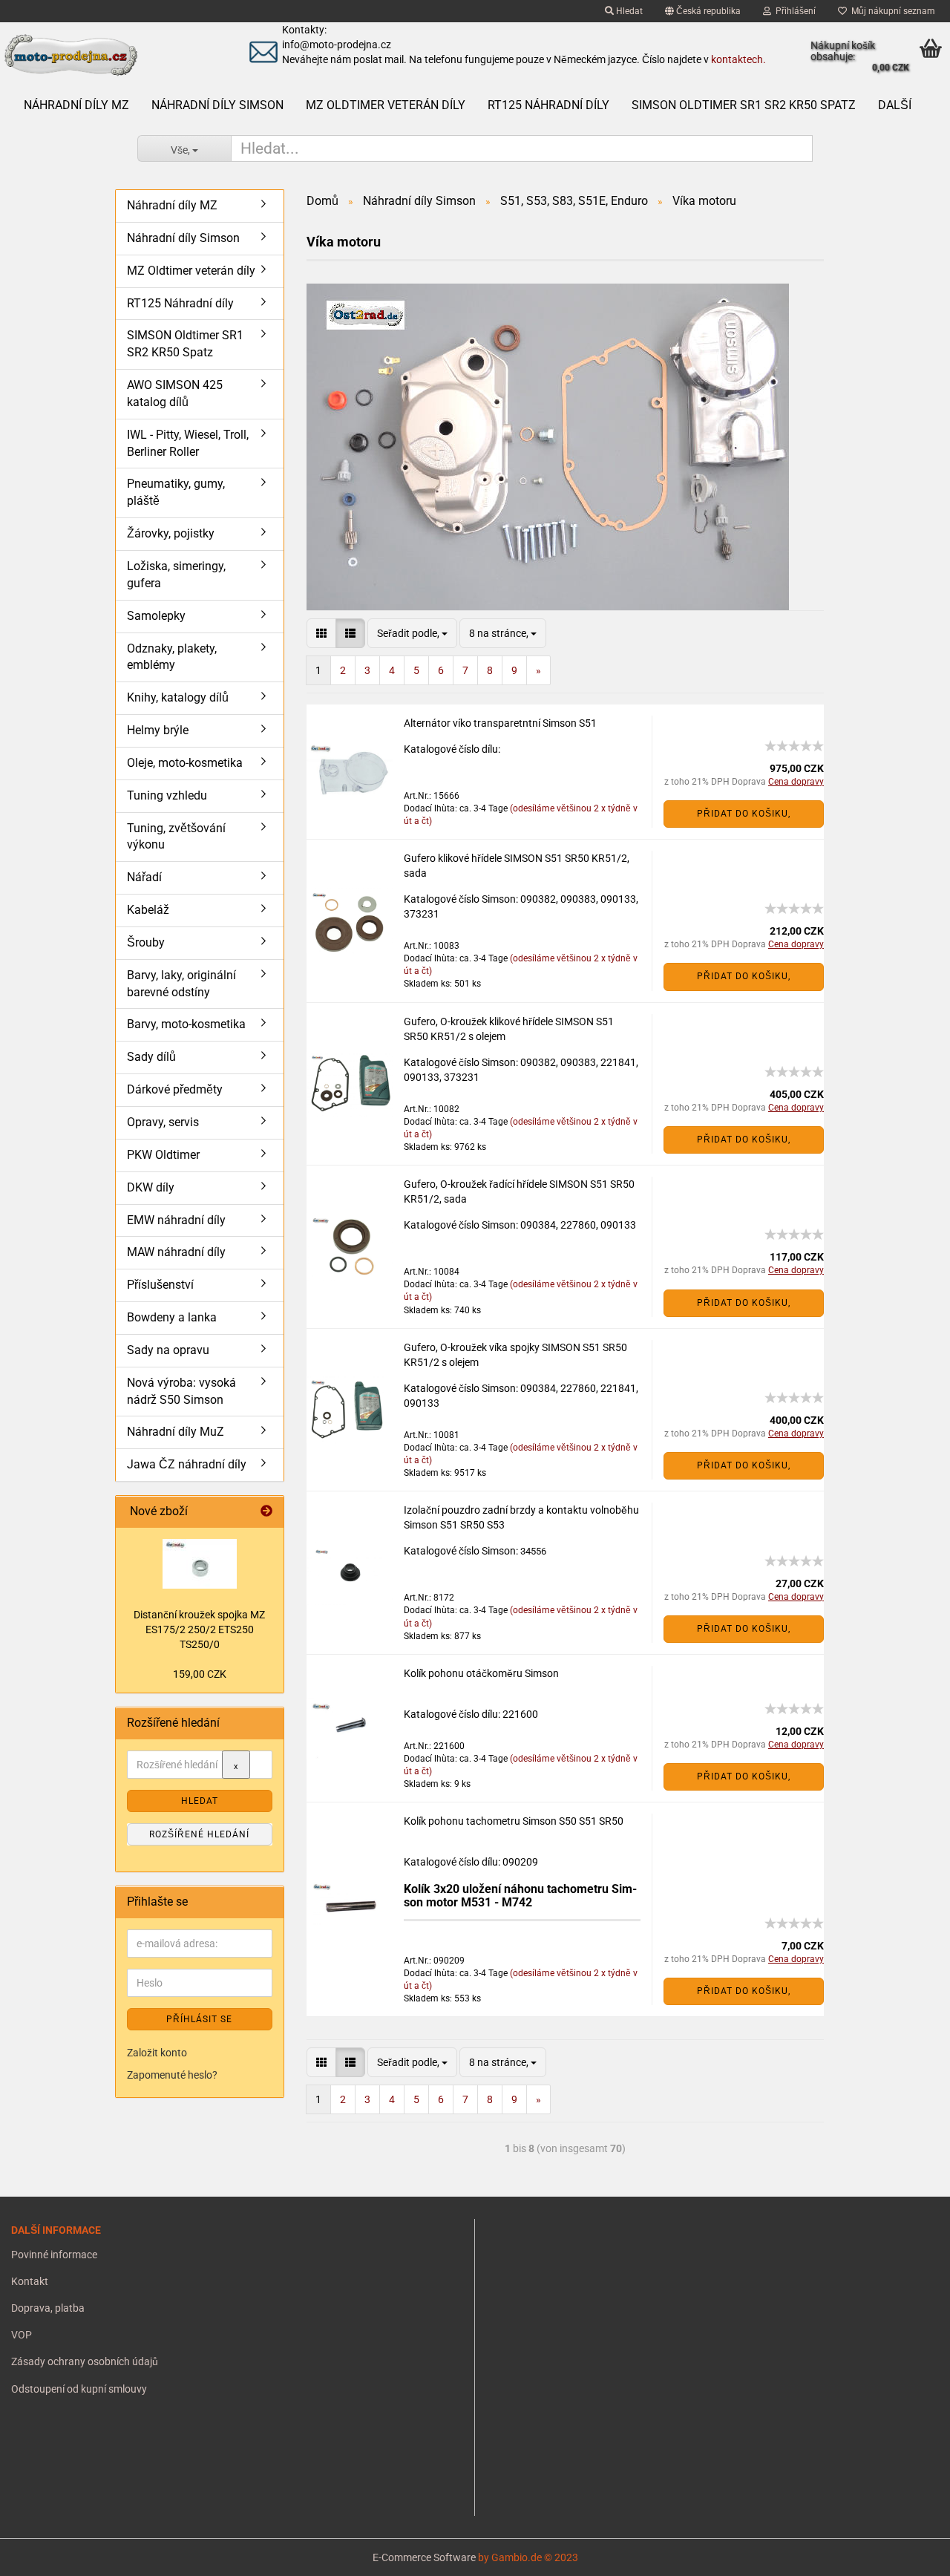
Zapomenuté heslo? (172, 2075)
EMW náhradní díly (176, 1220)
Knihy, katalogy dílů (178, 697)
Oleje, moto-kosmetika (185, 763)
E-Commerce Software (424, 2557)
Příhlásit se (199, 2019)
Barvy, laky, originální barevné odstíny (181, 984)
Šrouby (146, 942)
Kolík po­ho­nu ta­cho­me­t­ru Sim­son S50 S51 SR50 (514, 1821)
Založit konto (157, 2053)
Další (895, 105)
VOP (22, 2335)
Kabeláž (148, 910)
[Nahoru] (41, 2554)
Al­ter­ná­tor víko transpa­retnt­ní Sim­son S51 (500, 723)
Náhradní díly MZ (76, 105)
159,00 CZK (200, 1674)
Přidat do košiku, (744, 814)
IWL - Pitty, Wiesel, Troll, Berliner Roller (188, 443)
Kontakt (30, 2281)
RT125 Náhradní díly (548, 105)
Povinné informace (54, 2255)
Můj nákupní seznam (891, 11)
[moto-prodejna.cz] (111, 56)
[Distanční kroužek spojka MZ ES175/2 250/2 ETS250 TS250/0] (200, 1564)
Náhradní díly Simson (217, 105)
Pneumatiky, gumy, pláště (176, 492)
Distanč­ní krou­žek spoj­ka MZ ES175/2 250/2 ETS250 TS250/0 (199, 1629)
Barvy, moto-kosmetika (186, 1024)
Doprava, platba (48, 2308)
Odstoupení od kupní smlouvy (79, 2389)
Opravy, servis (163, 1122)
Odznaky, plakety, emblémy (172, 657)
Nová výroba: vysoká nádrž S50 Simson (181, 1391)
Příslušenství (160, 1285)
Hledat (628, 11)
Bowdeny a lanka (172, 1317)
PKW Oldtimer (163, 1155)
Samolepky (156, 616)
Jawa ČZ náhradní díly (187, 1464)
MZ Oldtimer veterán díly (386, 105)
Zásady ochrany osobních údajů (85, 2361)
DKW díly (151, 1187)
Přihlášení (793, 11)
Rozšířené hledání (199, 1834)
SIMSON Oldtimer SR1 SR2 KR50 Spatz (744, 105)
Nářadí (144, 877)
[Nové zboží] (266, 1512)
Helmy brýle (158, 730)
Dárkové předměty (175, 1089)
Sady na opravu (168, 1350)
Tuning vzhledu (167, 795)
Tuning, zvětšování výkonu (176, 837)
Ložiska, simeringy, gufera (176, 575)
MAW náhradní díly (176, 1252)
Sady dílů (151, 1057)
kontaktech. (738, 59)
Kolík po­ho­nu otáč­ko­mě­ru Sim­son (481, 1673)
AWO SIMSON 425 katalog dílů (175, 393)
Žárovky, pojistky (171, 533)
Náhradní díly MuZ (176, 1432)
